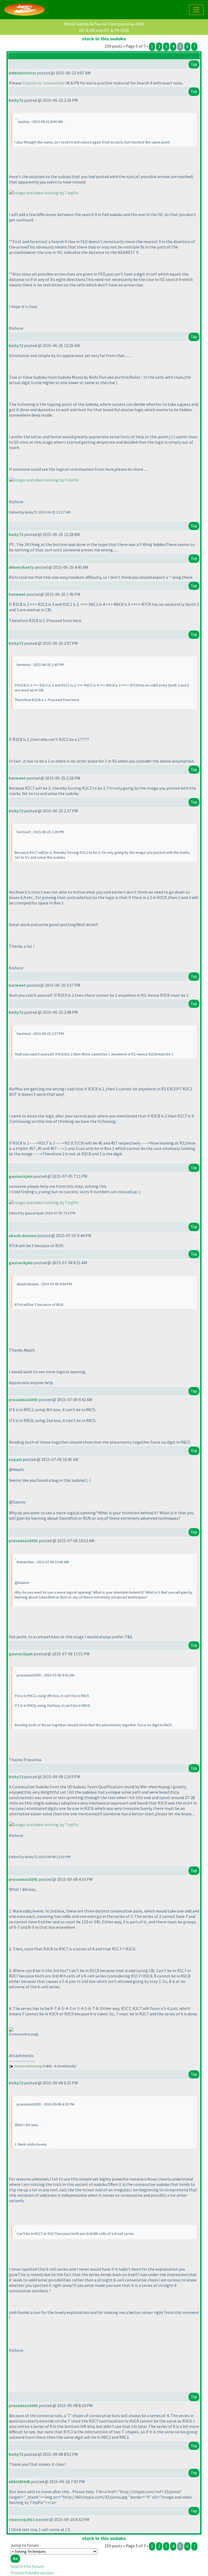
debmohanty (21, 567)
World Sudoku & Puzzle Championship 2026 (104, 24)
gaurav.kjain (21, 1176)
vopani (15, 1459)
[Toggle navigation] (196, 10)
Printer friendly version (32, 2573)
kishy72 (16, 100)
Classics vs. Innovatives (43, 83)
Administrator (22, 73)
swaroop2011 (22, 2519)
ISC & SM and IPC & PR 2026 (104, 30)
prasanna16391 (23, 1400)
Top (194, 64)
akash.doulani (23, 1235)
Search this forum (27, 2566)
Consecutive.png (28, 2066)
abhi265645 (19, 2482)
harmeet (17, 594)
